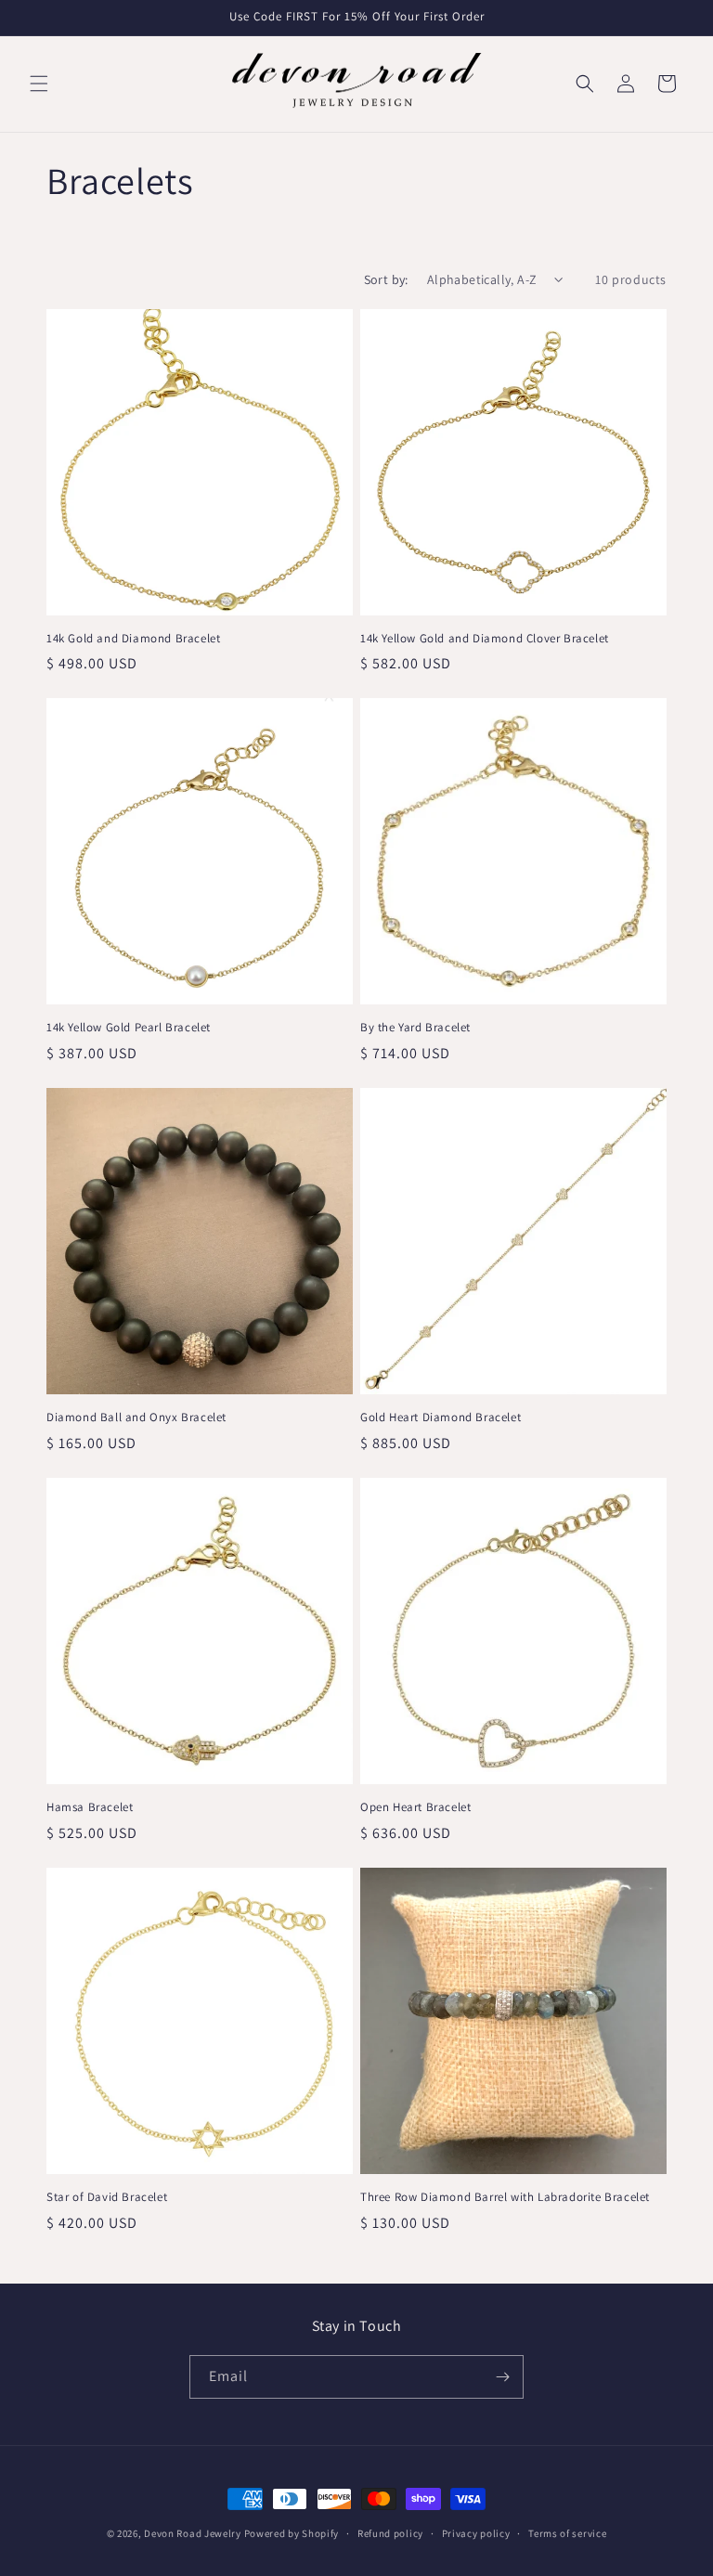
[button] (39, 84)
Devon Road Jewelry (193, 2533)
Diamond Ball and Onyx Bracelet (136, 1417)
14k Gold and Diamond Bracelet (133, 639)
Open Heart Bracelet (415, 1807)
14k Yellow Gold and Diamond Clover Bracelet (485, 639)
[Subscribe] (502, 2377)
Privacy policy (476, 2533)
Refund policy (390, 2533)
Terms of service (567, 2533)
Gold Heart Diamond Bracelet (441, 1417)
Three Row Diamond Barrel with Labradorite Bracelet (505, 2197)
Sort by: (386, 279)
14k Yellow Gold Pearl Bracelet (129, 1028)
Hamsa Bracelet (90, 1807)
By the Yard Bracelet (415, 1028)
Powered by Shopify (292, 2533)
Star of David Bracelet (107, 2197)
